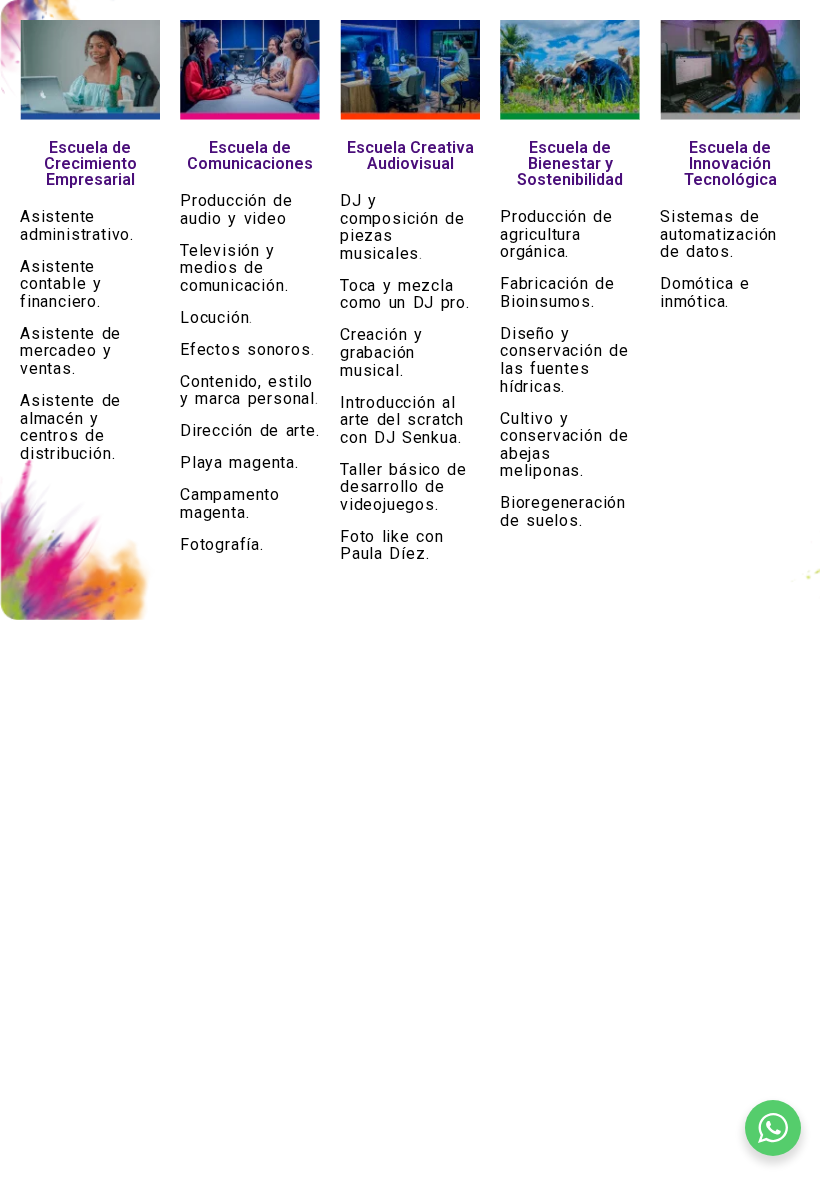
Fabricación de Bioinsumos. (557, 292)
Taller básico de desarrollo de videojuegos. (403, 487)
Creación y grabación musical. (381, 352)
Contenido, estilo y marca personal (247, 390)
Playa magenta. (239, 462)
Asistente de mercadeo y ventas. (70, 351)
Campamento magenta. (230, 503)
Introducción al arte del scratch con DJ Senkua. (402, 420)
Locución (214, 317)
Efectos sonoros (245, 349)
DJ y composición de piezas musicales (402, 227)
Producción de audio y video (236, 209)
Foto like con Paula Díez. (392, 545)
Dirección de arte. (250, 430)
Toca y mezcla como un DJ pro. (405, 294)
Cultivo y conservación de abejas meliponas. (564, 445)
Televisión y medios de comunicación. (234, 268)
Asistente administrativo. (77, 225)
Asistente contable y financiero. (61, 284)
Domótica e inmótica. (705, 292)
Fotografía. (222, 544)
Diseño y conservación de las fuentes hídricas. (564, 360)
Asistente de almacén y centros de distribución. (70, 427)
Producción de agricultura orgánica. (556, 234)
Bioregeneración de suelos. (563, 511)
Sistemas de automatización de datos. (718, 234)
